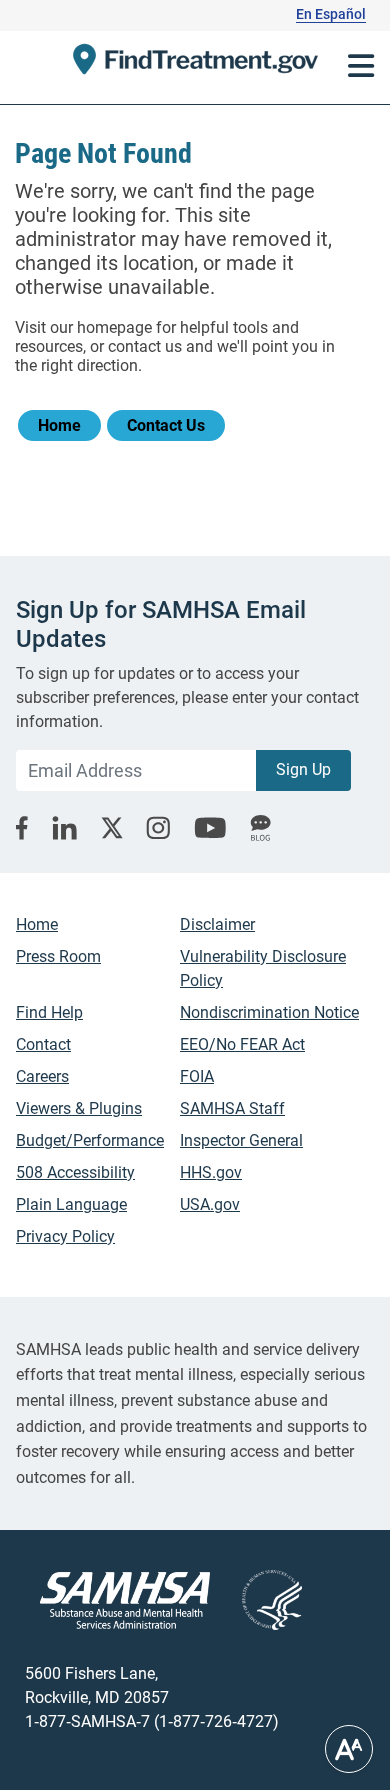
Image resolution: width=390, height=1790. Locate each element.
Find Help (49, 1012)
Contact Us (166, 425)
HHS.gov (211, 1172)
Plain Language (71, 1204)
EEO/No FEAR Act (242, 1044)
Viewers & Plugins (79, 1108)
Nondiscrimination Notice (269, 1012)
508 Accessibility (75, 1172)
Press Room (58, 956)
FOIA (197, 1076)
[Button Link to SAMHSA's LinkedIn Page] (64, 828)
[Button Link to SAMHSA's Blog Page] (260, 828)
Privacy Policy (65, 1236)
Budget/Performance (90, 1140)
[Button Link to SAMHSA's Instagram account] (158, 827)
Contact (43, 1044)
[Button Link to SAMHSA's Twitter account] (112, 828)
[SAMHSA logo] (125, 1601)
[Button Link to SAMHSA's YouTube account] (210, 828)
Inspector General (241, 1140)
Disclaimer (217, 924)
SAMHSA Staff (232, 1108)
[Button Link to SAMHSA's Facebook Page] (22, 828)
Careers (42, 1076)
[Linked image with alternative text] (256, 1600)
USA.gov (210, 1204)
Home (59, 425)
